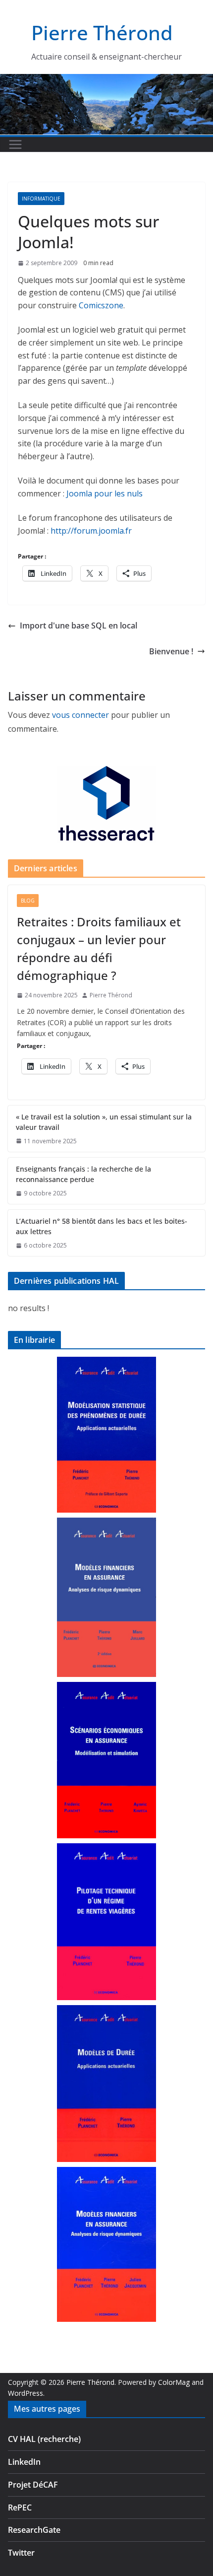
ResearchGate (34, 2530)
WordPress (26, 2393)
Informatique (41, 199)
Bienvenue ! (171, 651)
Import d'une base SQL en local (79, 626)
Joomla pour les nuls (105, 493)
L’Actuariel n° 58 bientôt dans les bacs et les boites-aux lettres (102, 1226)
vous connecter (80, 715)
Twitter (21, 2553)
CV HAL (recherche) (44, 2439)
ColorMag (174, 2382)
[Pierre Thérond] (106, 80)
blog (28, 901)
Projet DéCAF (33, 2485)
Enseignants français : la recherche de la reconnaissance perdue (83, 1174)
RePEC (20, 2507)
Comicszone (101, 305)
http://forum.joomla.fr (91, 531)
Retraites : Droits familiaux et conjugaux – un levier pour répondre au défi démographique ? (99, 948)
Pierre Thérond (102, 33)
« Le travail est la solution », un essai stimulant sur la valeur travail (104, 1122)
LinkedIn (24, 2462)
